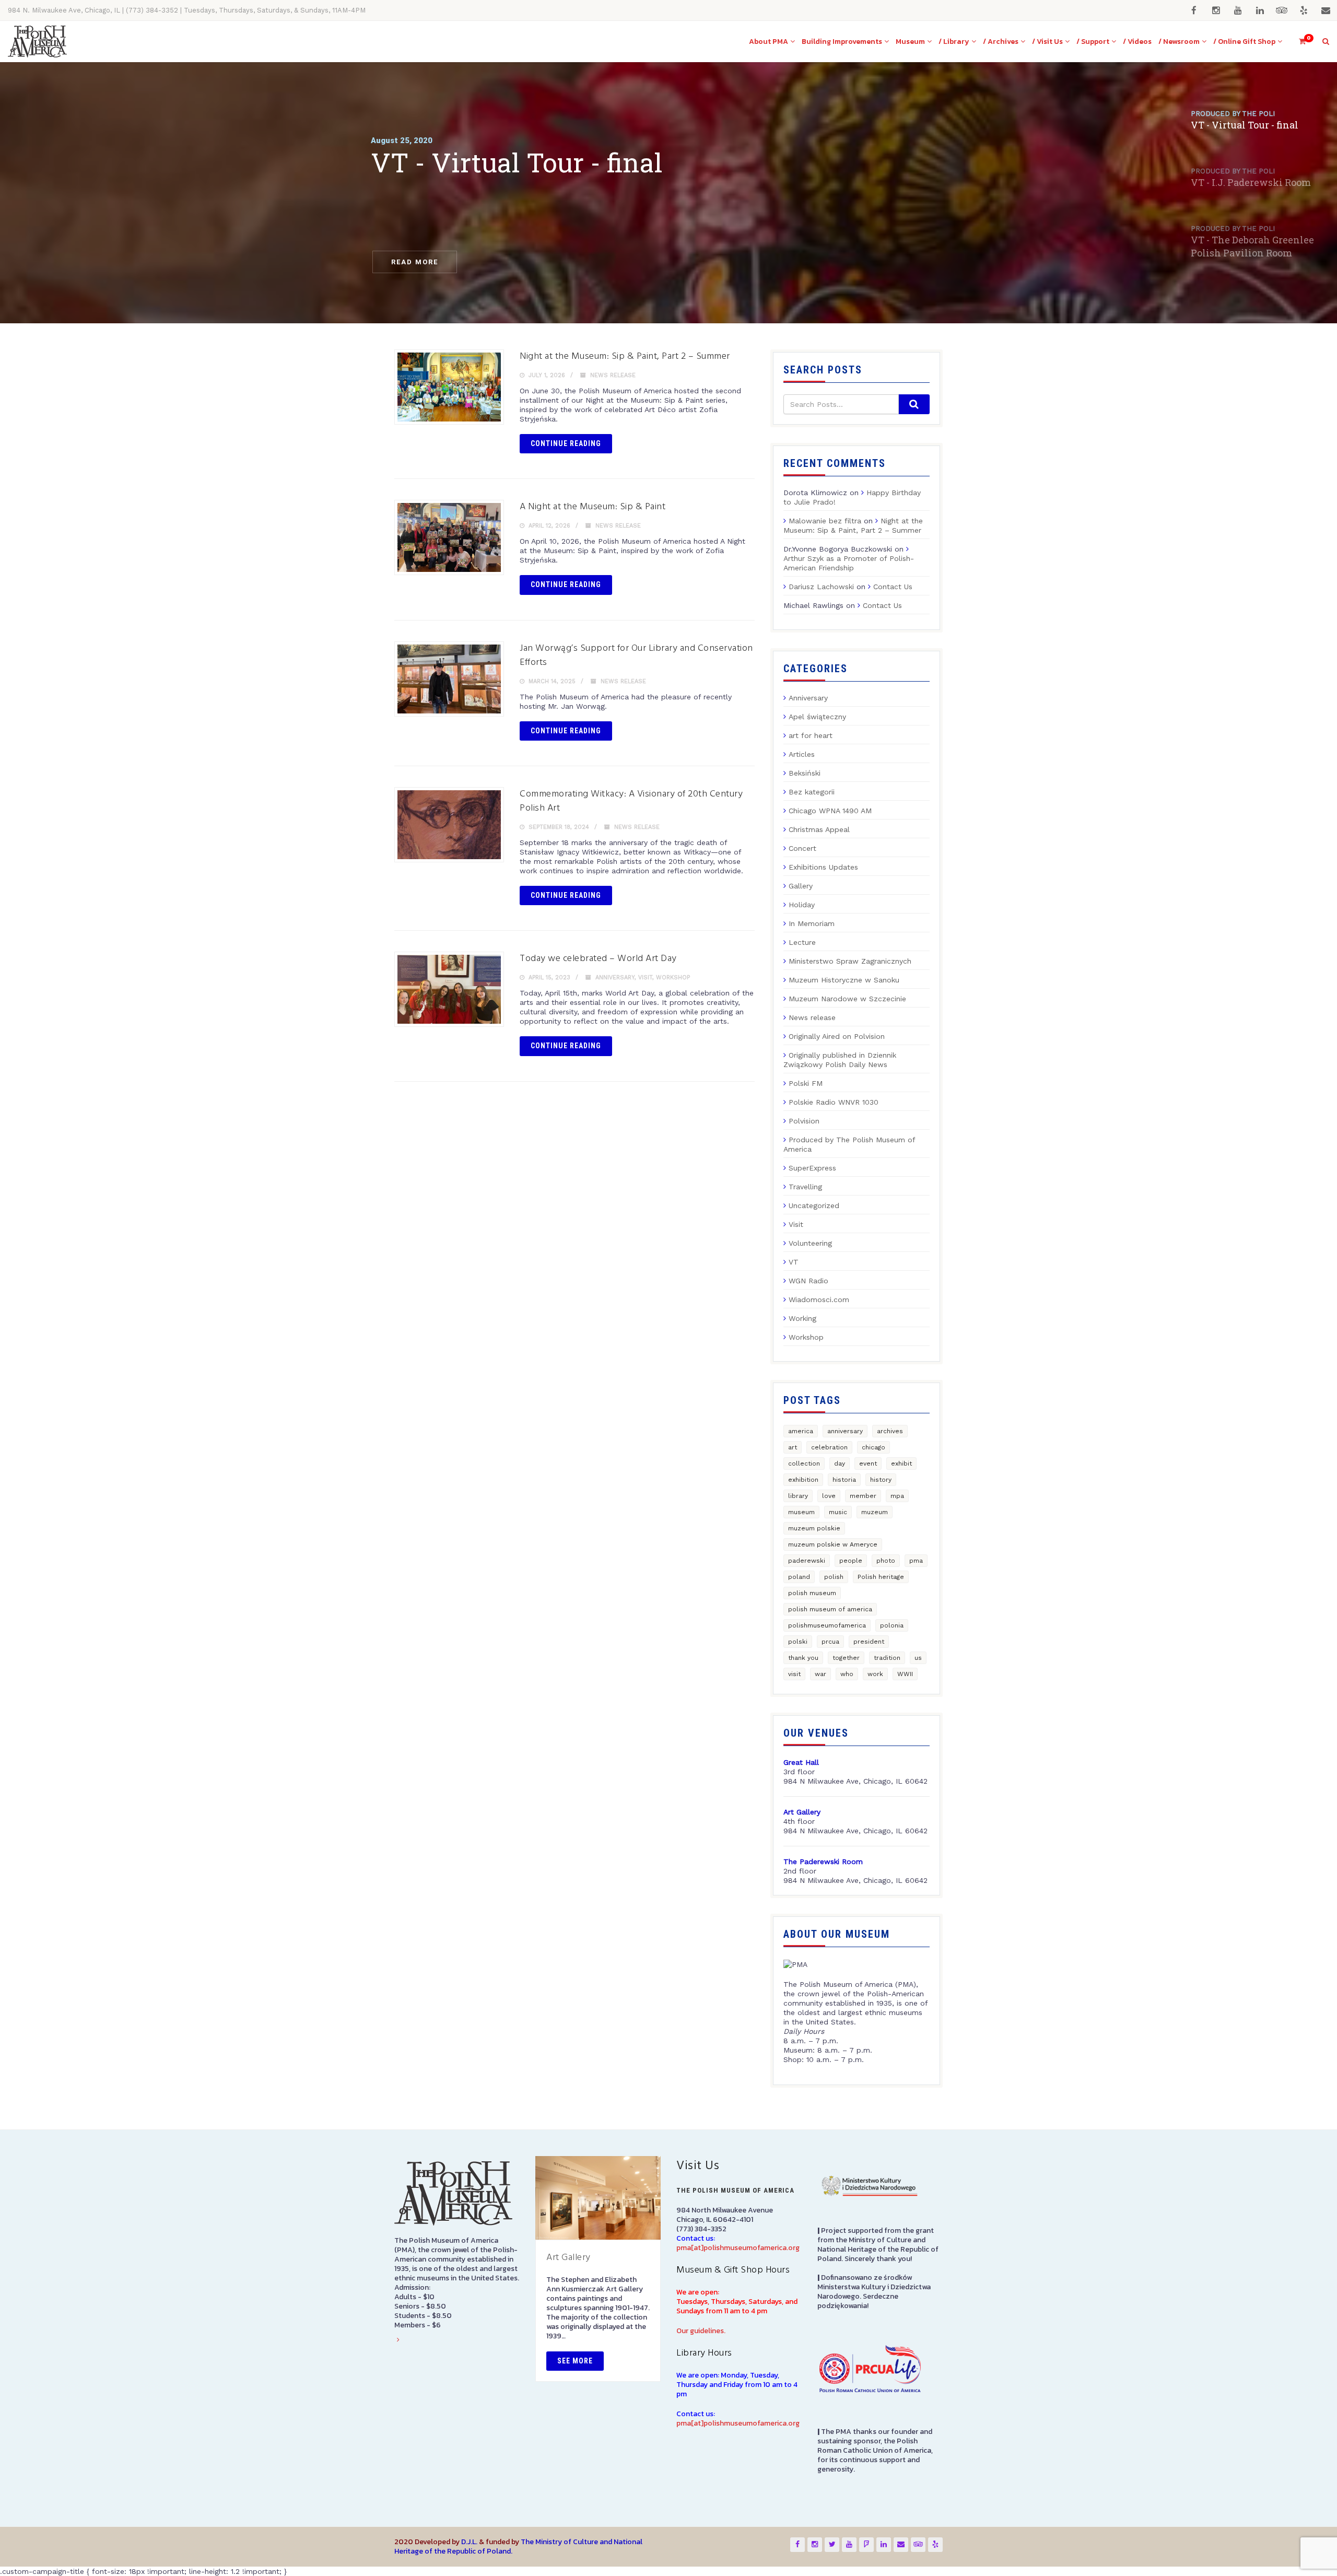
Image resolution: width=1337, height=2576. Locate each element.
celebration (829, 1447)
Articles (802, 754)
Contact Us (893, 587)
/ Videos (1137, 42)
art (793, 1447)
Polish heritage (881, 1577)
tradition (887, 1658)
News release (613, 375)
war (820, 1674)
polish (834, 1577)
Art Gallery (568, 2258)
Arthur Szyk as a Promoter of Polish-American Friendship (849, 563)
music (838, 1512)
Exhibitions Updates (823, 867)
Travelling (805, 1187)
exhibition (803, 1480)
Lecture (802, 942)
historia (844, 1480)
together (846, 1658)
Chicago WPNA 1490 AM (830, 811)
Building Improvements (842, 42)
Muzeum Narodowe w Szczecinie (847, 999)
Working (802, 1318)
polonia (892, 1625)
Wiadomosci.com (819, 1299)
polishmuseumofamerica (827, 1625)
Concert (802, 848)
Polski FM (806, 1083)
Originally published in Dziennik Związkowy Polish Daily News (840, 1060)
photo (886, 1561)
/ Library (954, 42)
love (829, 1496)
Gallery (801, 886)
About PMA (769, 42)
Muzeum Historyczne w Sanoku (844, 980)
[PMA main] (37, 42)
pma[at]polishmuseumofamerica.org (738, 2248)
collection (804, 1463)
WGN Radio (808, 1281)
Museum (910, 42)
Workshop (673, 977)
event (868, 1463)
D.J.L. (469, 2542)
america (801, 1431)
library (798, 1496)
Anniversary (615, 977)
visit (794, 1674)
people (851, 1561)
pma (916, 1561)
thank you (803, 1658)
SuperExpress (812, 1168)
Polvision (804, 1121)
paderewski (807, 1561)
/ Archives (1001, 42)
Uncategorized (814, 1205)
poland (799, 1577)
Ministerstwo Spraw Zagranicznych (850, 961)
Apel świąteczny (817, 717)
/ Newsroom (1179, 42)
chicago (873, 1447)
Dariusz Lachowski (821, 587)
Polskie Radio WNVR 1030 (834, 1102)
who (847, 1674)
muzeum (875, 1512)
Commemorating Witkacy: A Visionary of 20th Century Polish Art (631, 801)
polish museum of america (830, 1609)
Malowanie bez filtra (825, 521)
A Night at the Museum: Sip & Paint (593, 507)
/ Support (1093, 42)
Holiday (802, 905)
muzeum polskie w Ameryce (833, 1544)
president (869, 1642)
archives (890, 1431)
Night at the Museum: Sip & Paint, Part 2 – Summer (625, 356)
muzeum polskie (814, 1528)
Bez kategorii (812, 792)
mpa (897, 1496)
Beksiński (805, 773)
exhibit (901, 1463)
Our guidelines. (701, 2331)
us (918, 1658)
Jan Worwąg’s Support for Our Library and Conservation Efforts (636, 655)
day (840, 1463)
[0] (1298, 42)
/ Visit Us (1047, 42)
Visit (645, 977)
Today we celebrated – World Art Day (598, 959)
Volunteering (810, 1243)
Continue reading (566, 443)
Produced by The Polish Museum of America (849, 1144)
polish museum (812, 1593)
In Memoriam (812, 923)
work (875, 1674)
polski (798, 1642)
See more (575, 2361)
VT (794, 1262)
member (863, 1496)
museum (801, 1512)
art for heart (811, 735)
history (881, 1480)
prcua (830, 1642)
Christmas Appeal (819, 829)
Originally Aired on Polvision (837, 1036)
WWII (905, 1674)
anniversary (845, 1431)
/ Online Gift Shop (1244, 42)
